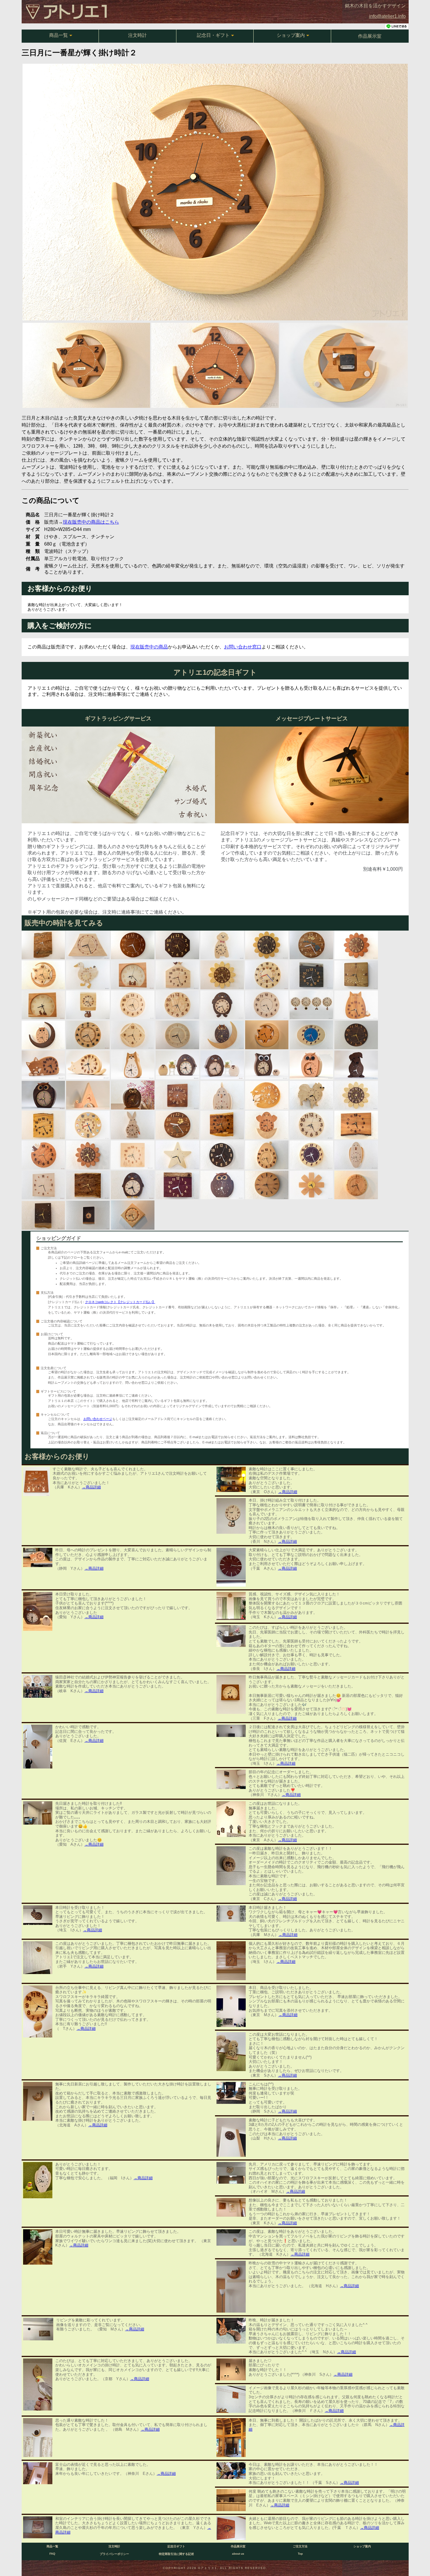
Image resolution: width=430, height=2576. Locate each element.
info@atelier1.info (387, 16)
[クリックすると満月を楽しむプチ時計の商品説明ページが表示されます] (88, 1215)
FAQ (52, 2554)
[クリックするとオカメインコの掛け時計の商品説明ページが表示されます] (222, 1095)
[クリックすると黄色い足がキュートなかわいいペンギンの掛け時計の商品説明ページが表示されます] (133, 1185)
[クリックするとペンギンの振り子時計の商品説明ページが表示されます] (222, 1005)
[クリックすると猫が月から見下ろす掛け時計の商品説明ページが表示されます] (43, 1155)
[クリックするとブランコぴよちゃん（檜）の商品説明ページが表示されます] (88, 1095)
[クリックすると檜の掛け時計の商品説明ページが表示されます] (177, 1005)
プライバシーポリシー (114, 2554)
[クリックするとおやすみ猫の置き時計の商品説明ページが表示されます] (88, 1065)
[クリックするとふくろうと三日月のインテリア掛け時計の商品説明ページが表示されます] (43, 1035)
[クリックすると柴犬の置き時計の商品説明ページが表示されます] (133, 1065)
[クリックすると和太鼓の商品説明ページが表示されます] (133, 1215)
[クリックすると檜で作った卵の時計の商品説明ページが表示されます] (267, 1155)
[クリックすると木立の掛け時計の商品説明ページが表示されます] (133, 1155)
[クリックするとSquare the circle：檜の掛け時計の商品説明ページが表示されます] (133, 1035)
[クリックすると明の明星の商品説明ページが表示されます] (43, 1215)
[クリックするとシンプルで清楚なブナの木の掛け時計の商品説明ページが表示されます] (267, 1005)
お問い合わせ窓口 (243, 647)
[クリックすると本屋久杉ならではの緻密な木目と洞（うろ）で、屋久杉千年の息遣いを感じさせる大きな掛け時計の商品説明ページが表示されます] (43, 945)
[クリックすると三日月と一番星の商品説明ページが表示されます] (267, 1035)
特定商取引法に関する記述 (176, 2554)
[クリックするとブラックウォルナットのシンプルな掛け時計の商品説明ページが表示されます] (222, 1155)
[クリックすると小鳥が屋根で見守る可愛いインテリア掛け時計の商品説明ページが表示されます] (177, 975)
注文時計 (137, 35)
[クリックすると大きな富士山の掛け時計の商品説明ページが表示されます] (88, 945)
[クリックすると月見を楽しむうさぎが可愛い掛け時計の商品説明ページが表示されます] (43, 1005)
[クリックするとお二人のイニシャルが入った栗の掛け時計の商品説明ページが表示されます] (267, 1185)
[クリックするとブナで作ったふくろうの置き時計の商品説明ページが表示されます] (311, 1065)
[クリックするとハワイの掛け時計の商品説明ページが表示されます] (311, 945)
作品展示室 (370, 36)
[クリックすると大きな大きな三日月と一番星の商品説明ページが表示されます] (43, 975)
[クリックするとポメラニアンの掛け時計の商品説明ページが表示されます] (311, 1095)
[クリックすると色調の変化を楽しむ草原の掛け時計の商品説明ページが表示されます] (311, 975)
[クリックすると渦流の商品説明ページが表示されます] (222, 1125)
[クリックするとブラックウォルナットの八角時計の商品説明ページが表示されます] (177, 945)
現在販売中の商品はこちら (91, 522)
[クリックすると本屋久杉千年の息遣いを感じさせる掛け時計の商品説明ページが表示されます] (177, 1095)
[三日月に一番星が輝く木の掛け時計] (215, 319)
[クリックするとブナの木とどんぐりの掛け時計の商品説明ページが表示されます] (43, 1185)
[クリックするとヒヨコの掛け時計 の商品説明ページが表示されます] (267, 1125)
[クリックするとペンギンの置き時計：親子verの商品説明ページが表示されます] (222, 1065)
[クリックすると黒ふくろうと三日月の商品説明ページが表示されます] (222, 1035)
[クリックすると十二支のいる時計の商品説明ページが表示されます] (267, 975)
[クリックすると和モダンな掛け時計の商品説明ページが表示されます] (88, 1035)
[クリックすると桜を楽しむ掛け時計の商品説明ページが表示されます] (356, 1125)
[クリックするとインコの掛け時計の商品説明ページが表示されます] (356, 1155)
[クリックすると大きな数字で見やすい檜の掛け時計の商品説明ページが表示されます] (311, 1125)
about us (238, 2554)
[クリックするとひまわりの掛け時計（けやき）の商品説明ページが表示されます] (88, 1155)
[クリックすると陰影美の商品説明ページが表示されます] (177, 1035)
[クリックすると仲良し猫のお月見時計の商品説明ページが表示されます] (133, 975)
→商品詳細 (91, 1487)
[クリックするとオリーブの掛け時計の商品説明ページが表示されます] (43, 1125)
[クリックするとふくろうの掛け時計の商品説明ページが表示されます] (222, 1185)
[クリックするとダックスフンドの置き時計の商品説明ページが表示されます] (356, 1065)
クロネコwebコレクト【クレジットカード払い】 (120, 1302)
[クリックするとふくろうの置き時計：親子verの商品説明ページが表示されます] (267, 1065)
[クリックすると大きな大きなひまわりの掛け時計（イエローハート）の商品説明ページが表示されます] (267, 945)
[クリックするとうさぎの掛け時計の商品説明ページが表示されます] (133, 1125)
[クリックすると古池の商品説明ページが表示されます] (356, 975)
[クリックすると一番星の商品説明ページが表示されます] (177, 1155)
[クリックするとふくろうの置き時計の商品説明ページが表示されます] (43, 1095)
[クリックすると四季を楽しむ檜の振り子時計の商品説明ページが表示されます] (311, 1005)
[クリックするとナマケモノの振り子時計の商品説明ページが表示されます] (88, 1005)
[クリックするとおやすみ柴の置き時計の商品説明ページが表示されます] (43, 1065)
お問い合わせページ (98, 1419)
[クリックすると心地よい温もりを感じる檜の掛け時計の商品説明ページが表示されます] (133, 1005)
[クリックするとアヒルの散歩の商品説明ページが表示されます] (88, 975)
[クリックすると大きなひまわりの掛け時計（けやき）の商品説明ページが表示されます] (356, 945)
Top (300, 2554)
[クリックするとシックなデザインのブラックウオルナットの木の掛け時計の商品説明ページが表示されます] (356, 1035)
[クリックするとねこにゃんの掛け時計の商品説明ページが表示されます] (356, 1005)
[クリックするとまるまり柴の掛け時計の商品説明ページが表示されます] (267, 1095)
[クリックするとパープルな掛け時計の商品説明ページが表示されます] (311, 1155)
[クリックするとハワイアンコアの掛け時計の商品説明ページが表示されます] (177, 1125)
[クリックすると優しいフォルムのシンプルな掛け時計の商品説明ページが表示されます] (356, 1185)
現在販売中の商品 (149, 647)
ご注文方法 (300, 2546)
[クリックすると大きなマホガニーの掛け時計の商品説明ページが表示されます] (133, 945)
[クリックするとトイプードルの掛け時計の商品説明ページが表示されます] (222, 945)
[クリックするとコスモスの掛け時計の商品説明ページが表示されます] (311, 1185)
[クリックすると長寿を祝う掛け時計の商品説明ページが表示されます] (177, 1185)
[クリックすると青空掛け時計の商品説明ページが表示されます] (311, 1035)
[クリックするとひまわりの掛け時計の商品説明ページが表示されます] (222, 975)
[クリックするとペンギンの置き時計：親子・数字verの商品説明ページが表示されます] (177, 1065)
